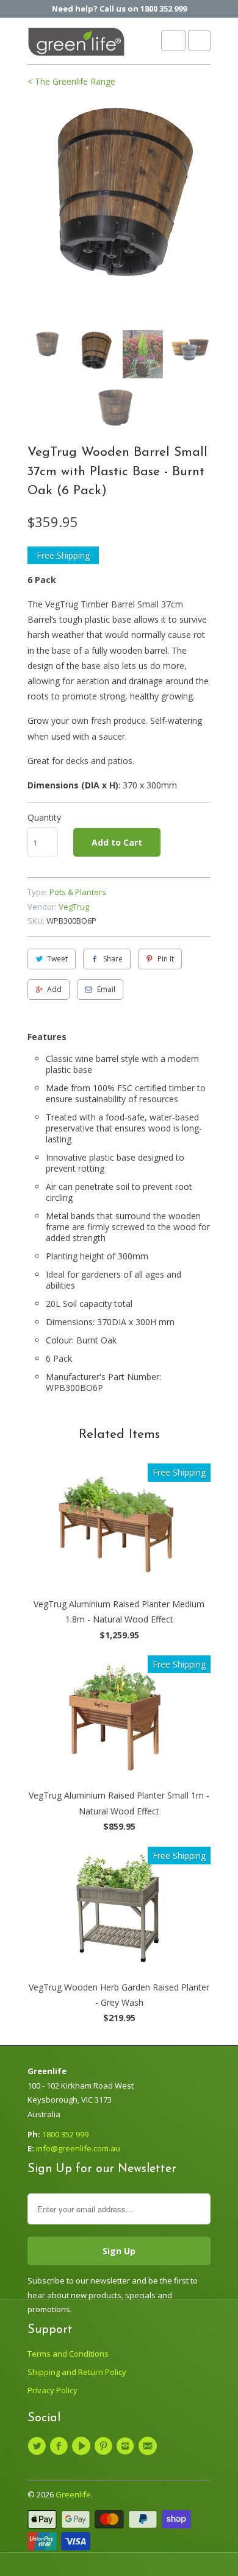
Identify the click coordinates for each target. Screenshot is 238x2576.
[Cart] (199, 41)
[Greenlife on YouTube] (83, 2446)
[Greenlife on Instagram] (127, 2446)
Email (106, 989)
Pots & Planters (78, 892)
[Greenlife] (76, 45)
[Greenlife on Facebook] (60, 2446)
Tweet (57, 959)
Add (54, 989)
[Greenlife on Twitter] (38, 2446)
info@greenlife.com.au (78, 2148)
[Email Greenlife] (149, 2446)
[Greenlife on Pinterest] (105, 2446)
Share (113, 959)
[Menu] (173, 41)
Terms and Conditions (68, 2354)
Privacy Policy (52, 2390)
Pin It (166, 959)
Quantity (44, 817)
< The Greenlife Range (71, 81)
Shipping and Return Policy (77, 2372)
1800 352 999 (65, 2134)
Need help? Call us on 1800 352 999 (119, 9)
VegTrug (74, 907)
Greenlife (73, 2494)
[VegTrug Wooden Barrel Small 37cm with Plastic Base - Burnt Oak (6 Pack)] (119, 192)
